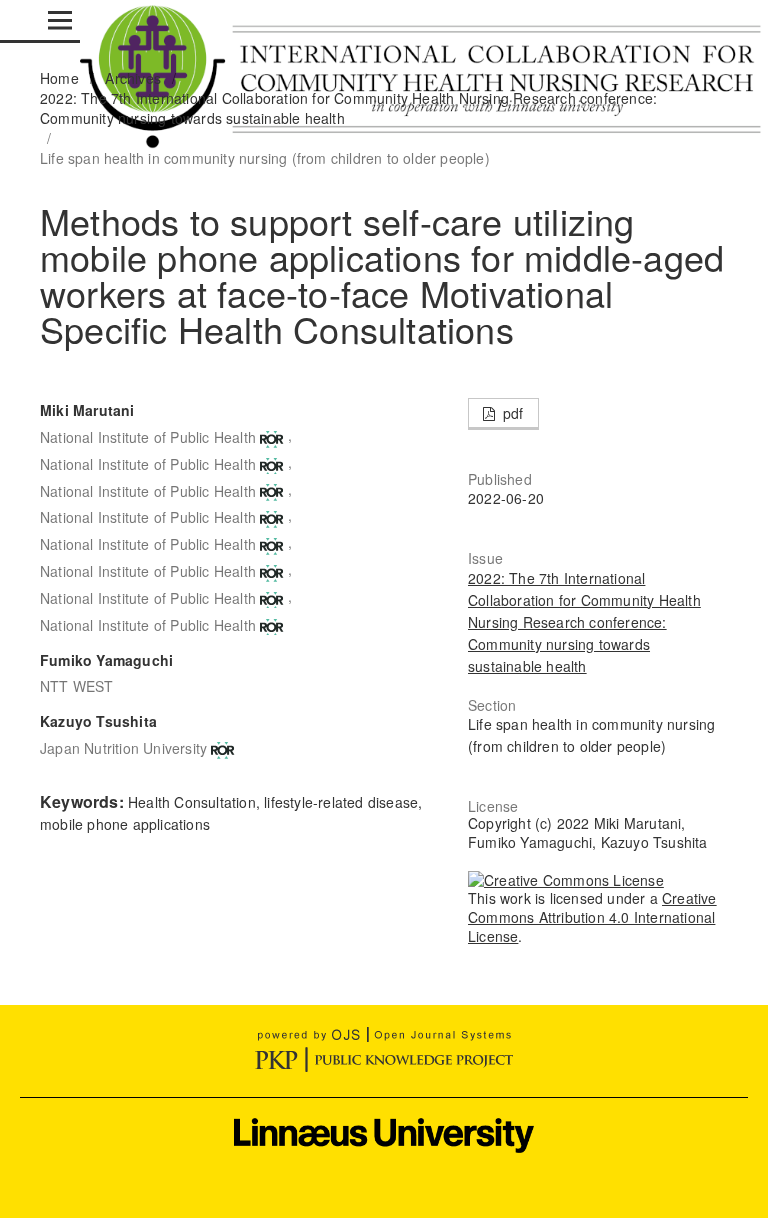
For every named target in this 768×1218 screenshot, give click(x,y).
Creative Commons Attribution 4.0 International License (592, 917)
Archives (133, 78)
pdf (511, 413)
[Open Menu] (60, 20)
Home (59, 78)
